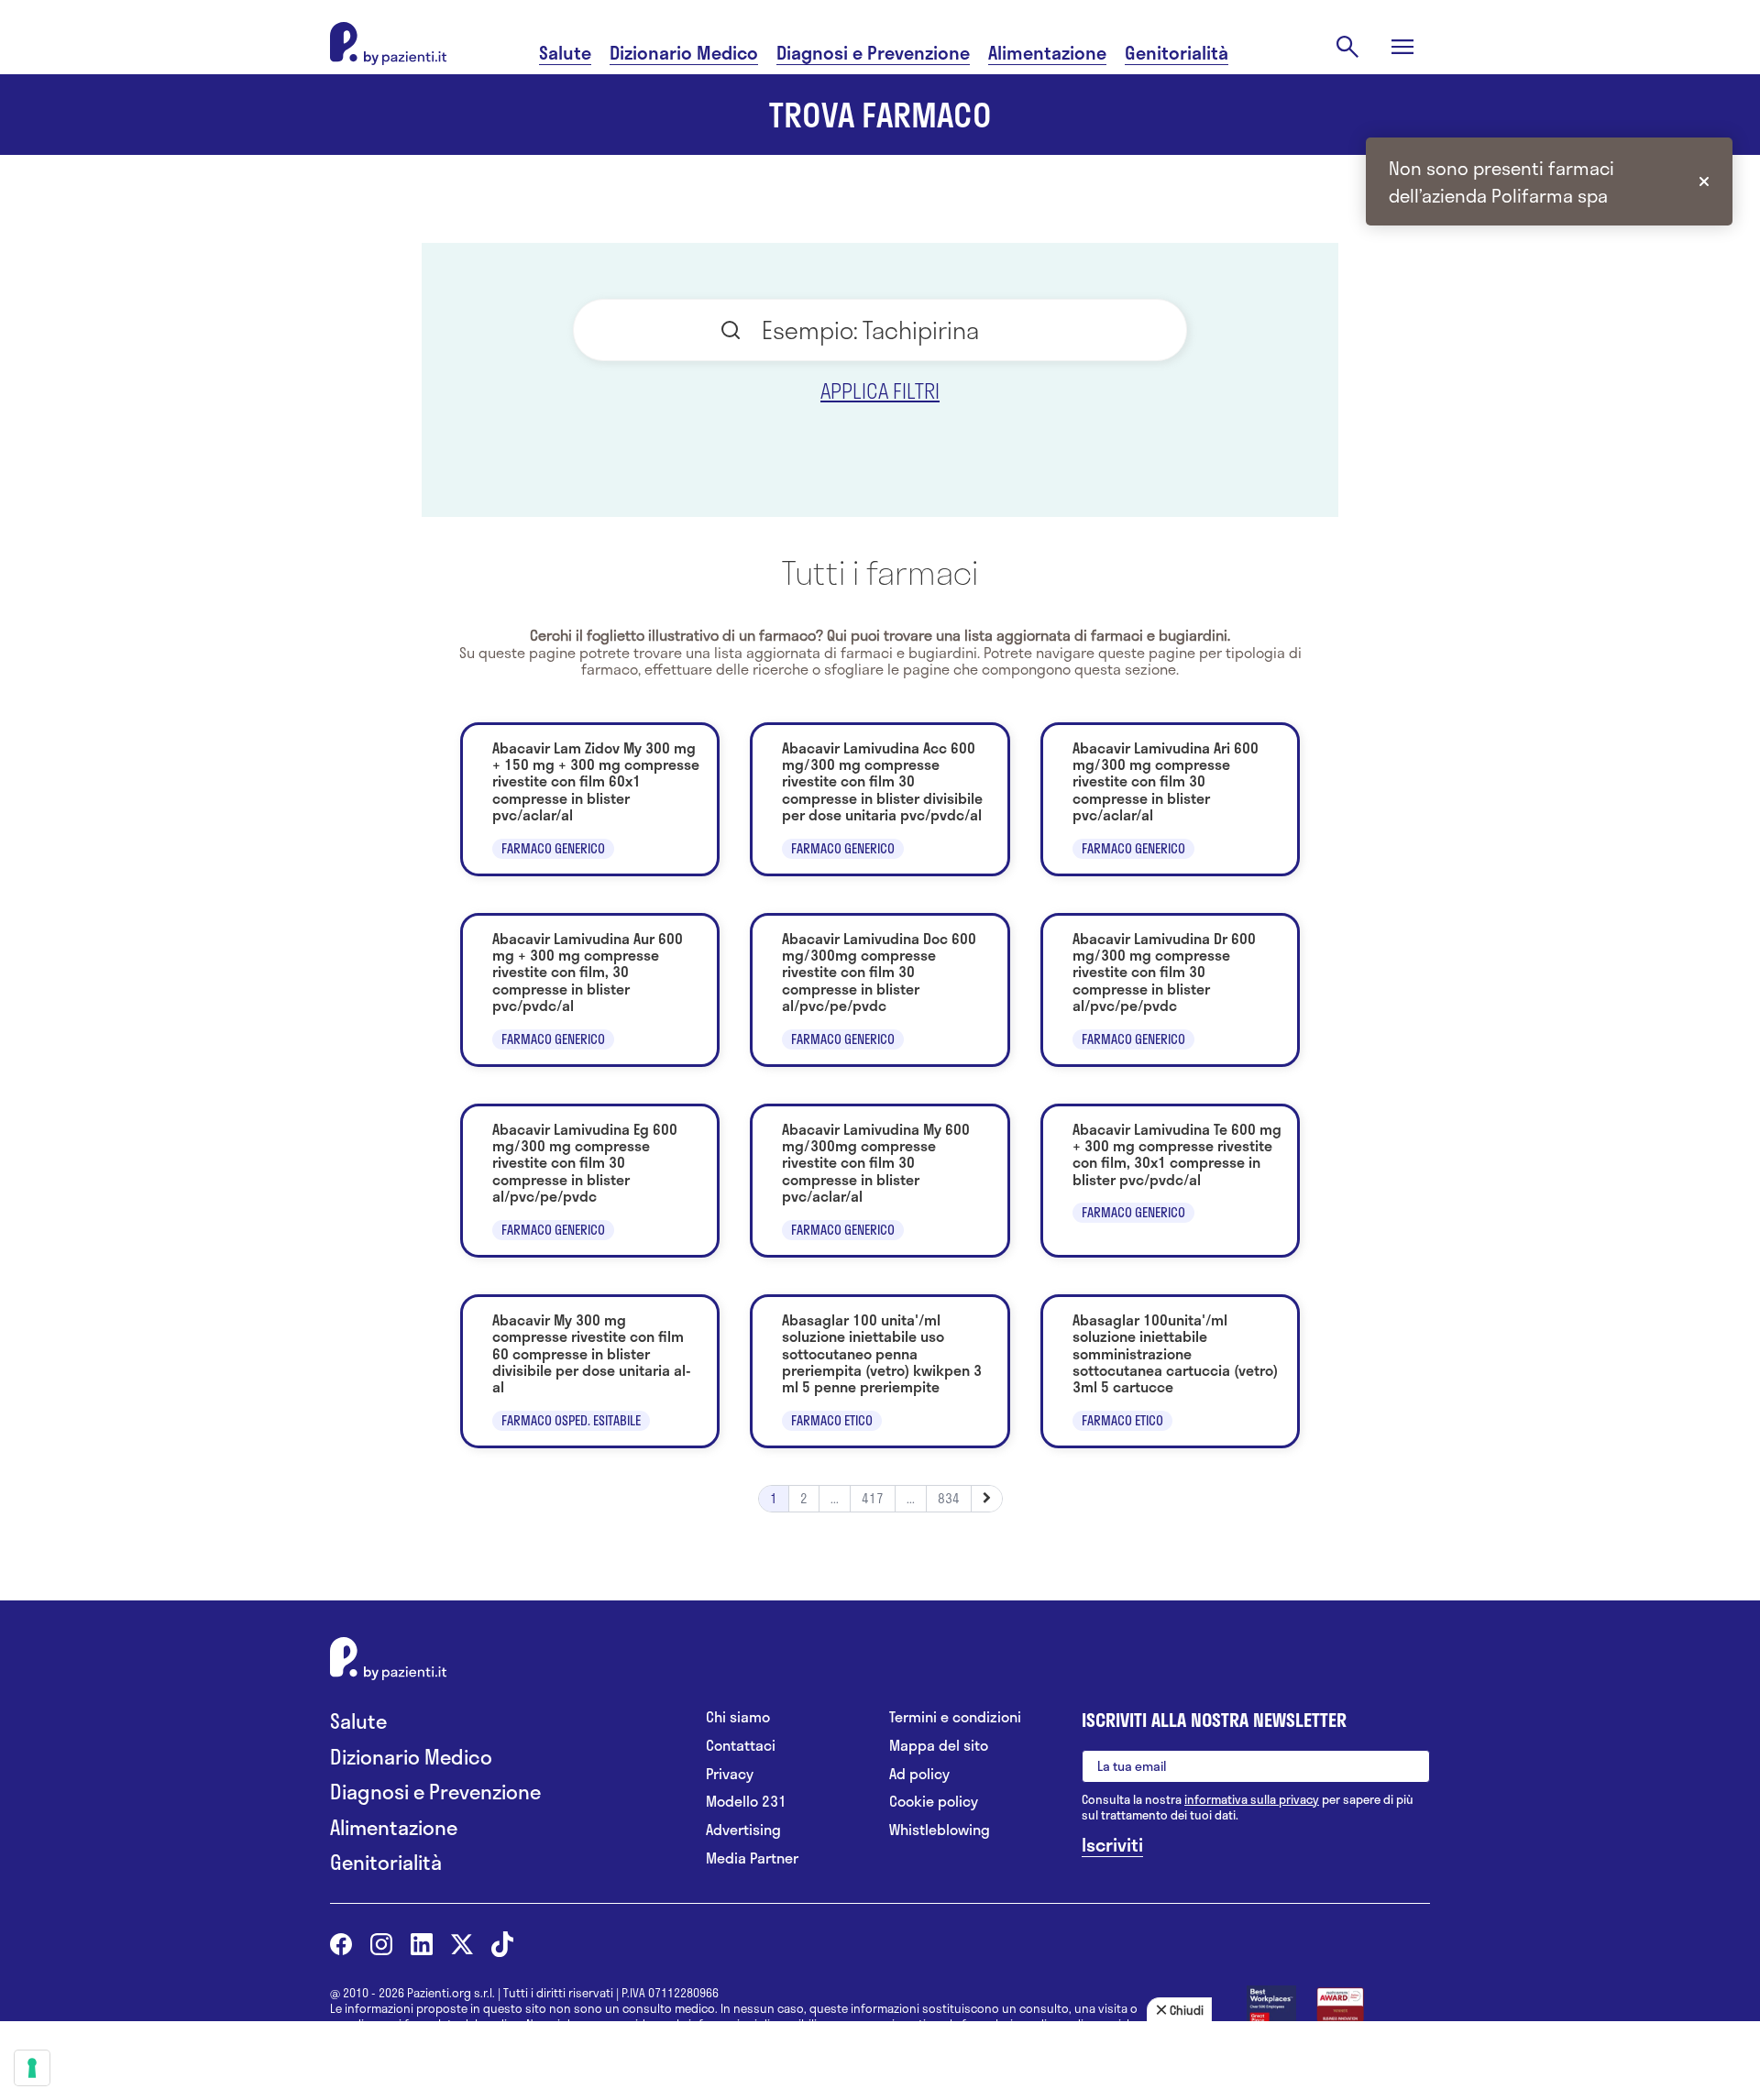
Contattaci (741, 1746)
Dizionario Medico (684, 53)
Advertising (743, 1830)
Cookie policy (934, 1802)
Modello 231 (746, 1802)
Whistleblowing (940, 1830)
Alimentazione (1047, 53)
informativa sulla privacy (1252, 1799)
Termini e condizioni (955, 1717)
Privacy (730, 1774)
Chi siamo (738, 1717)
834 (949, 1498)
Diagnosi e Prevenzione (873, 53)
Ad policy (919, 1774)
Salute (565, 53)
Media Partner (752, 1858)
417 (873, 1498)
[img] (1704, 181)
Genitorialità (1177, 53)
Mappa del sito (939, 1746)
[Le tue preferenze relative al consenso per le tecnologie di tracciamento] (32, 2068)
